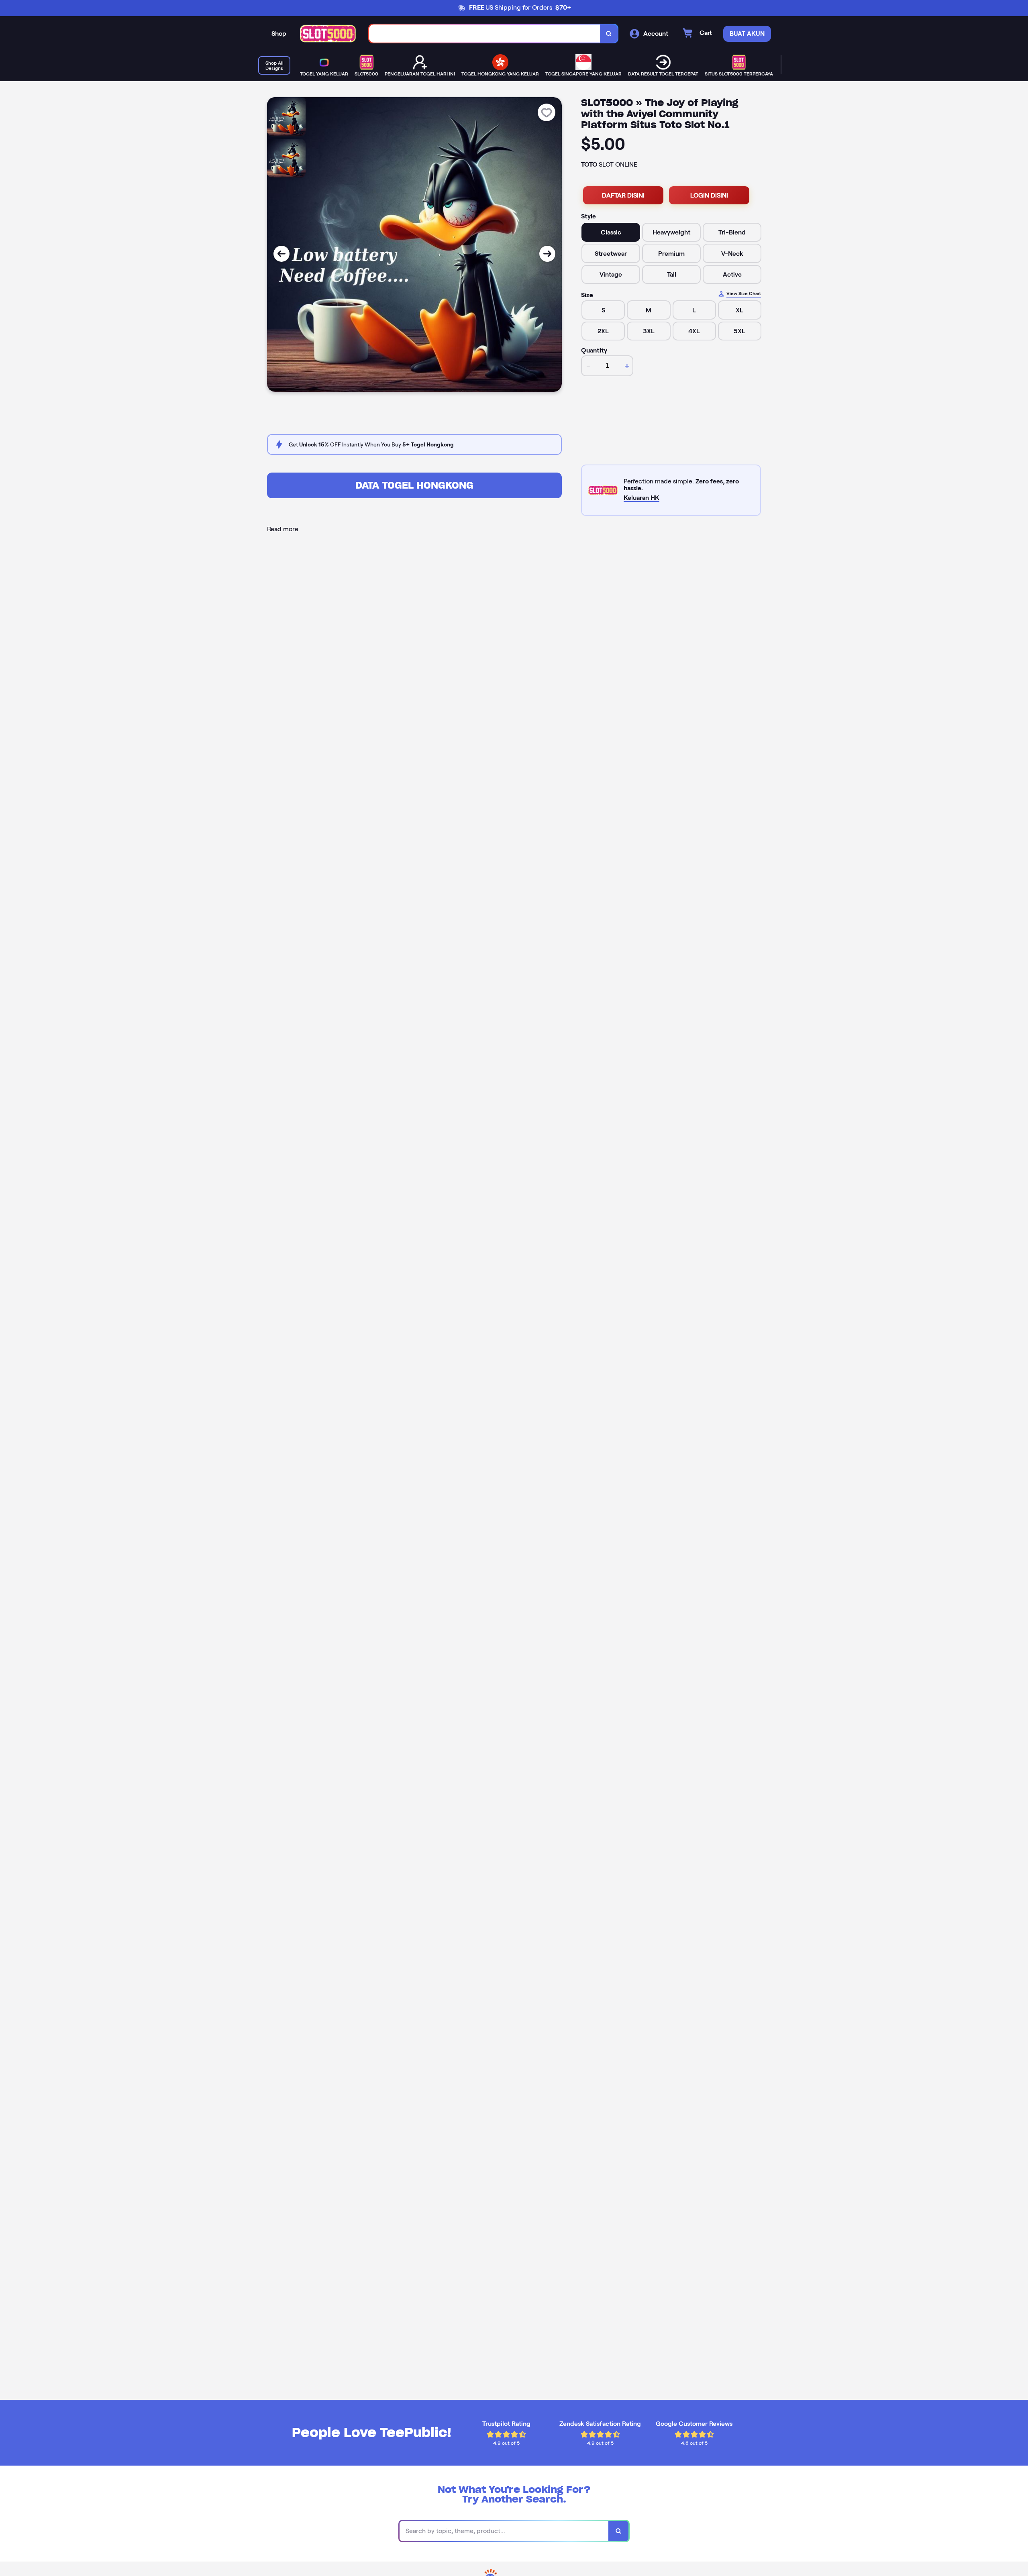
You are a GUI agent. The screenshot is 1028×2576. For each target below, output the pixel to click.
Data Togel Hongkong (414, 485)
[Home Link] (328, 34)
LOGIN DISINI (709, 195)
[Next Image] (547, 254)
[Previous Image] (281, 254)
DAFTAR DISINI (623, 195)
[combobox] (485, 34)
